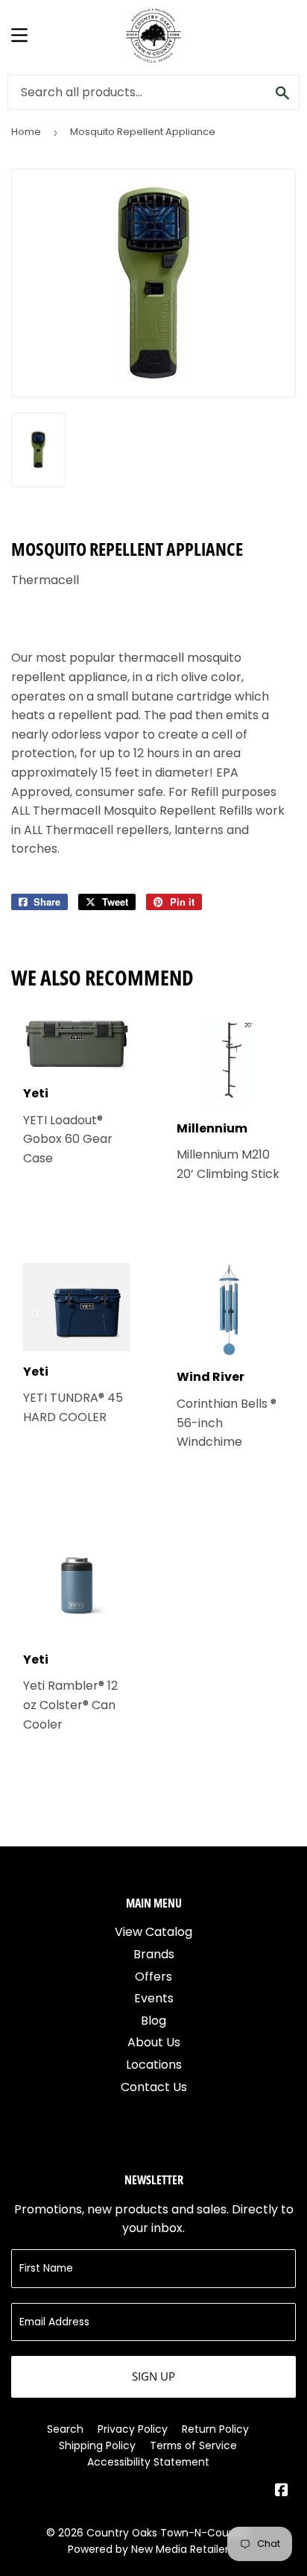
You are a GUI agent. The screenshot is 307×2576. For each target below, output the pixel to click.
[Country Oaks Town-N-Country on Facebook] (282, 2491)
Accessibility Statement (148, 2462)
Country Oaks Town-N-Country (168, 2533)
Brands (154, 1954)
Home (26, 132)
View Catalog (153, 1932)
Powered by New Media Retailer (148, 2549)
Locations (154, 2065)
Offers (153, 1977)
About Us (154, 2042)
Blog (153, 2021)
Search (65, 2429)
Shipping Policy (97, 2445)
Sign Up (153, 2376)
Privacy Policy (133, 2429)
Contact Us (154, 2087)
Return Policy (215, 2429)
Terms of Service (193, 2445)
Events (154, 1998)
